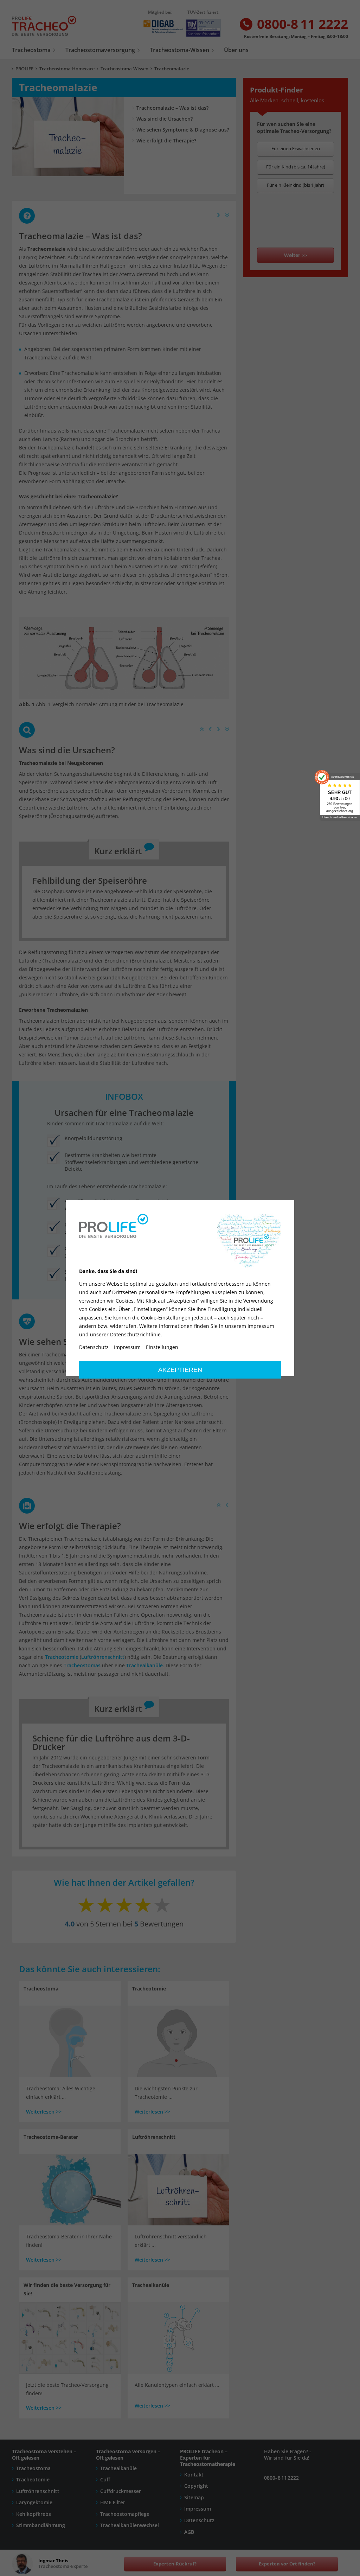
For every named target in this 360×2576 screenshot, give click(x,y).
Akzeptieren (180, 1370)
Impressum (127, 1347)
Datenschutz (94, 1347)
